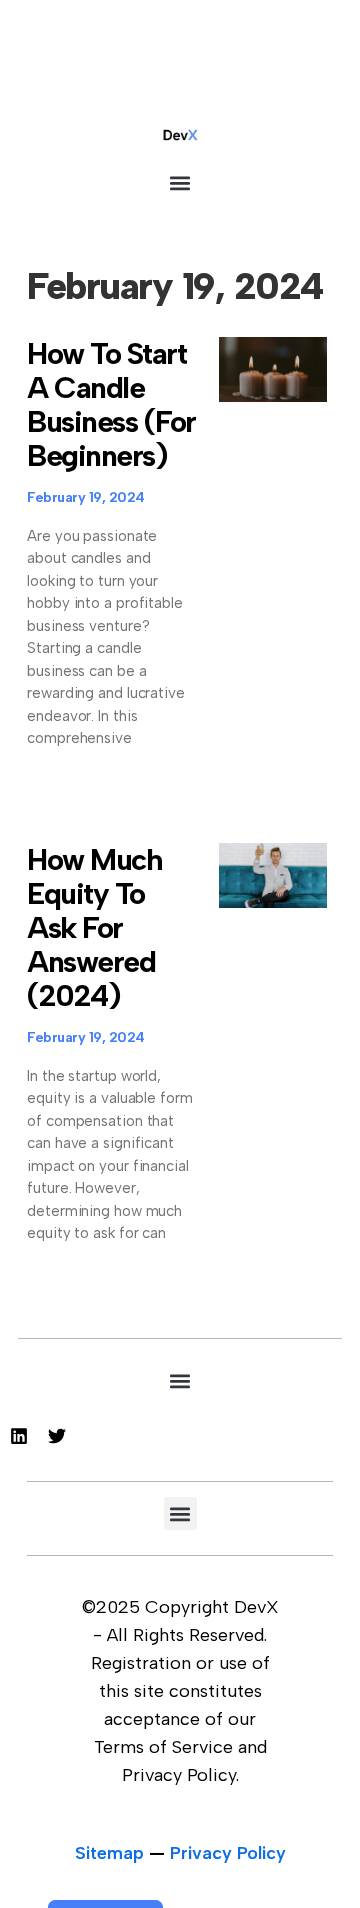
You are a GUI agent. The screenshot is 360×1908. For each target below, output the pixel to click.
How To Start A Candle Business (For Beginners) (111, 404)
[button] (180, 182)
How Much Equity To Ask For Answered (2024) (94, 927)
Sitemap (109, 1853)
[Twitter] (57, 1436)
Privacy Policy (228, 1853)
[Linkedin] (19, 1436)
